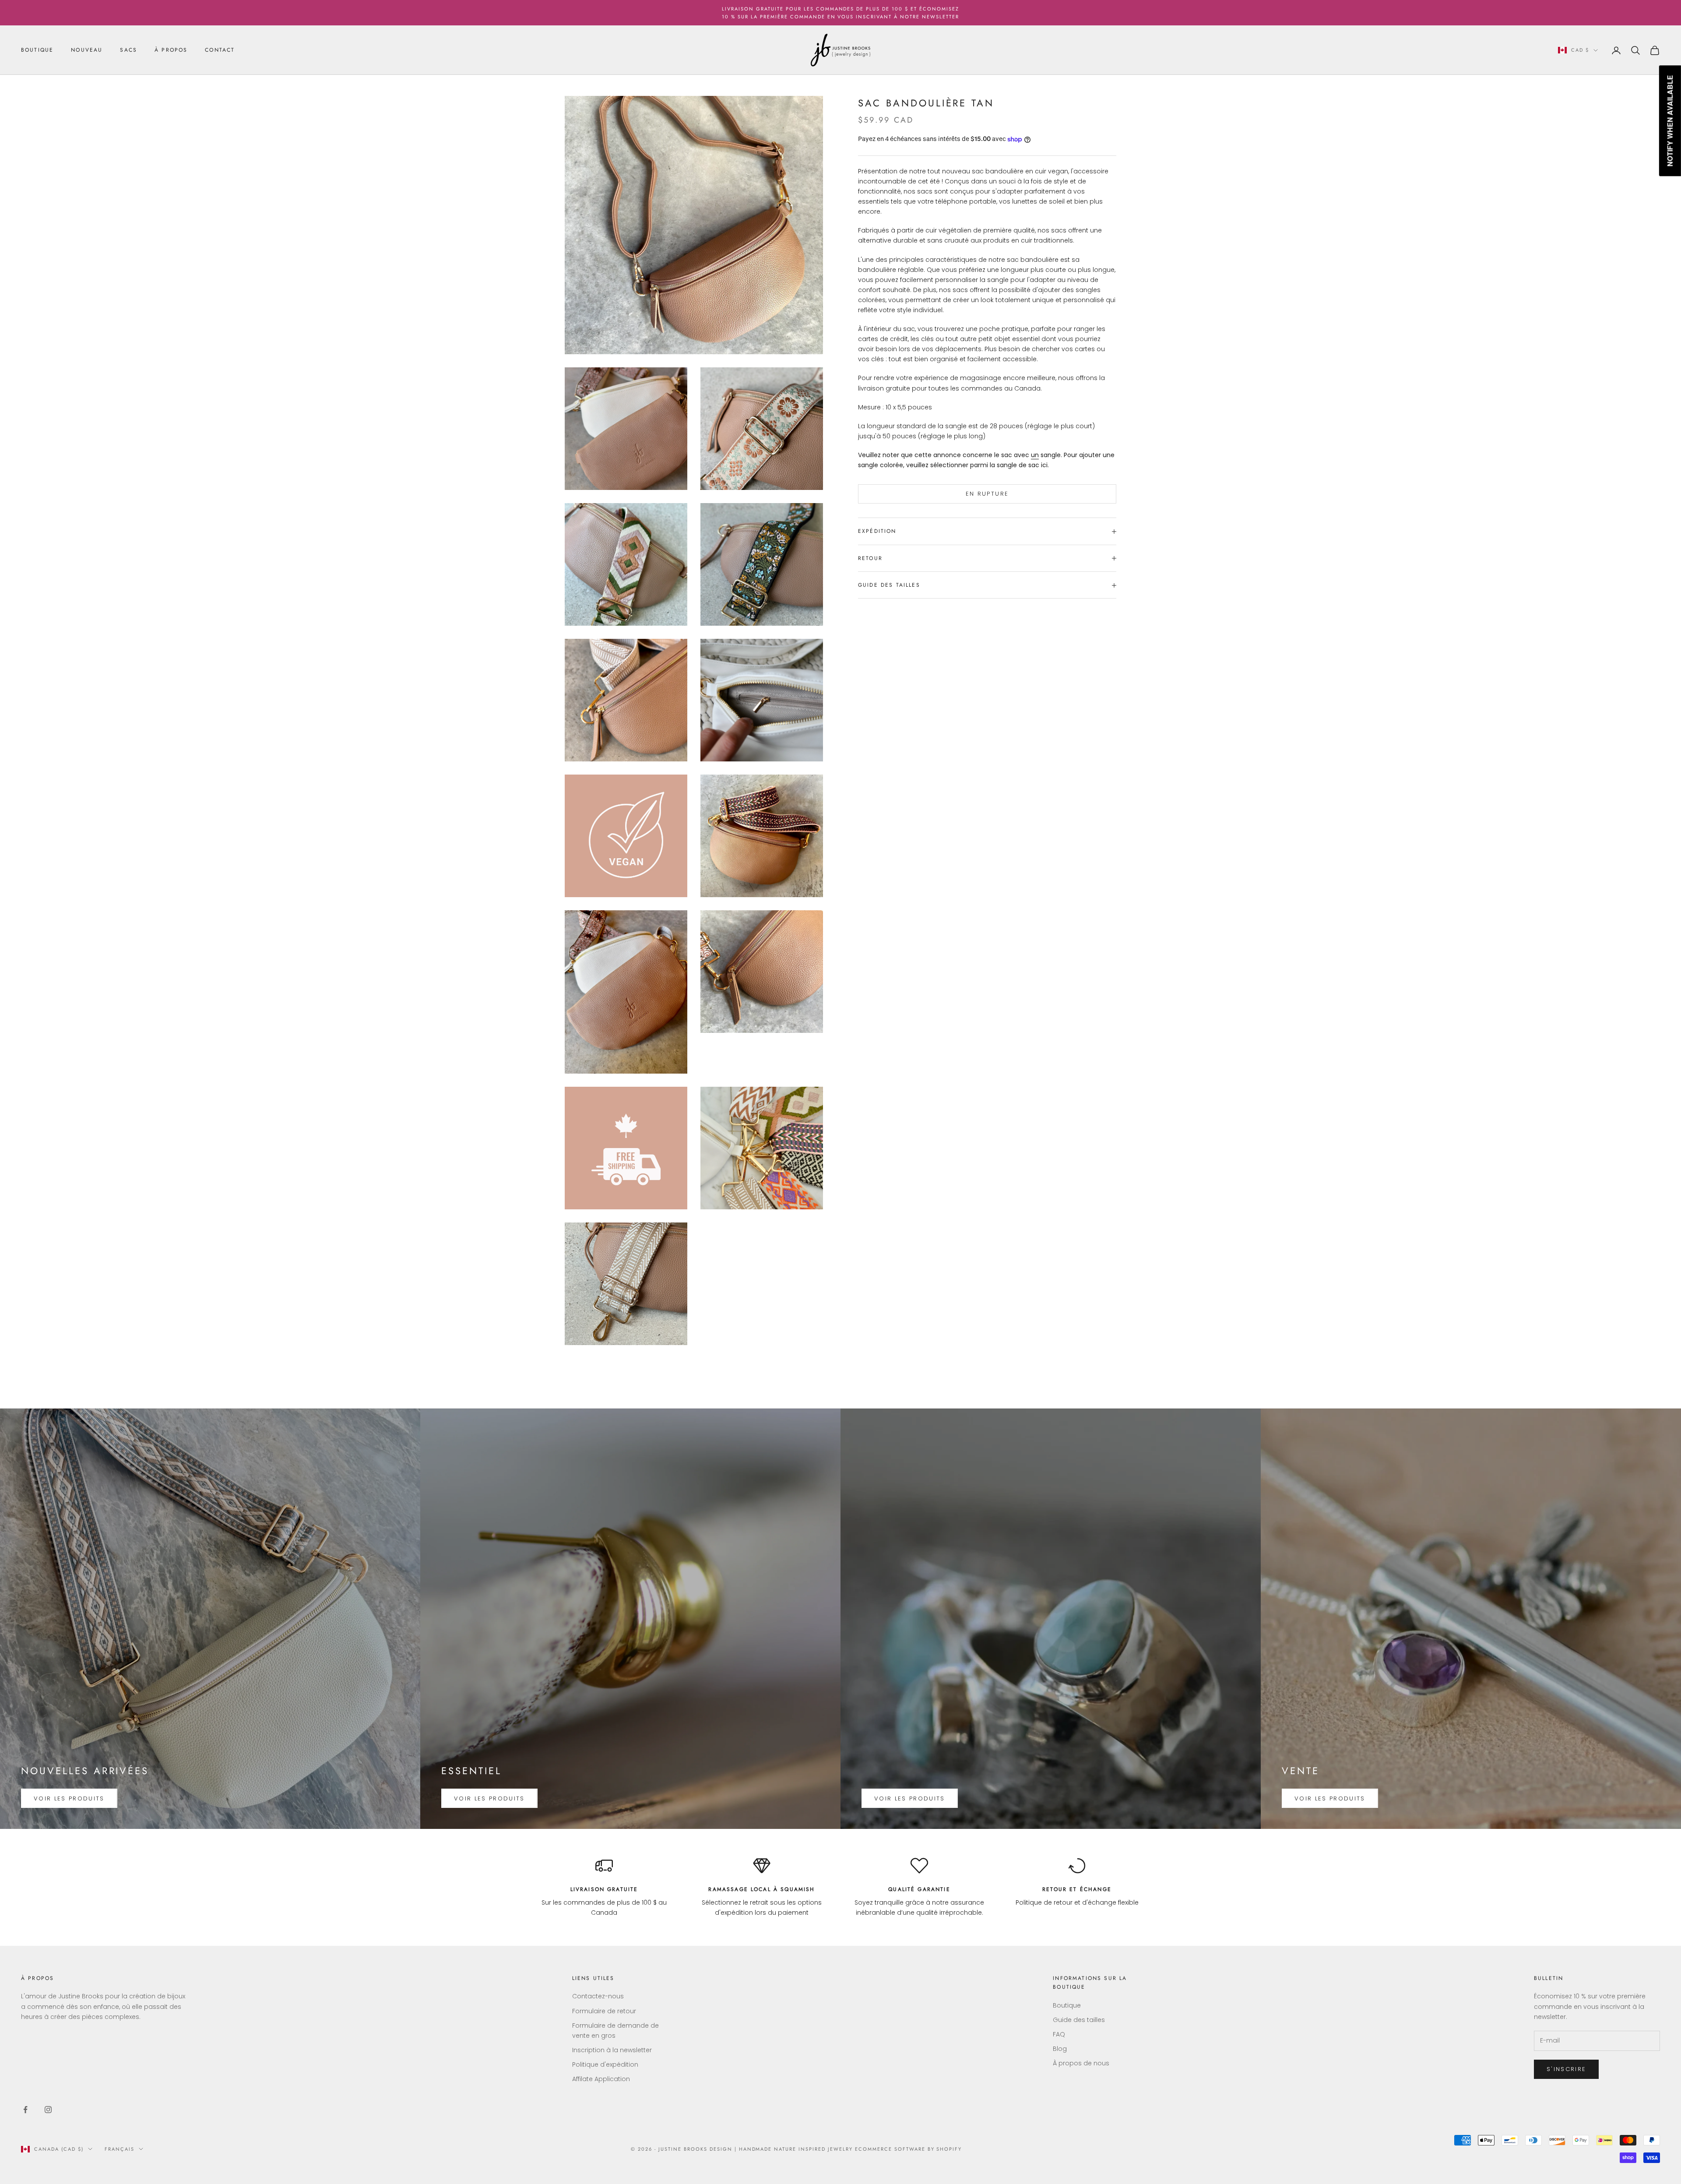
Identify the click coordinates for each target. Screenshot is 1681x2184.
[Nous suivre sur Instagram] (48, 2110)
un (1035, 455)
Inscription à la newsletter (612, 2050)
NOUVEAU (87, 50)
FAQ (1059, 2034)
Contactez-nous (598, 1996)
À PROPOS (171, 50)
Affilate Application (601, 2079)
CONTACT (220, 50)
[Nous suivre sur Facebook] (25, 2110)
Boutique (1067, 2005)
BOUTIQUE (37, 50)
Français (120, 2149)
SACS (128, 50)
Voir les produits (69, 1798)
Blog (1060, 2049)
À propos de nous (1081, 2063)
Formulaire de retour (604, 2011)
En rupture (987, 494)
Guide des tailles (1079, 2020)
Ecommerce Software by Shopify (908, 2149)
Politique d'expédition (605, 2064)
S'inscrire (1566, 2069)
